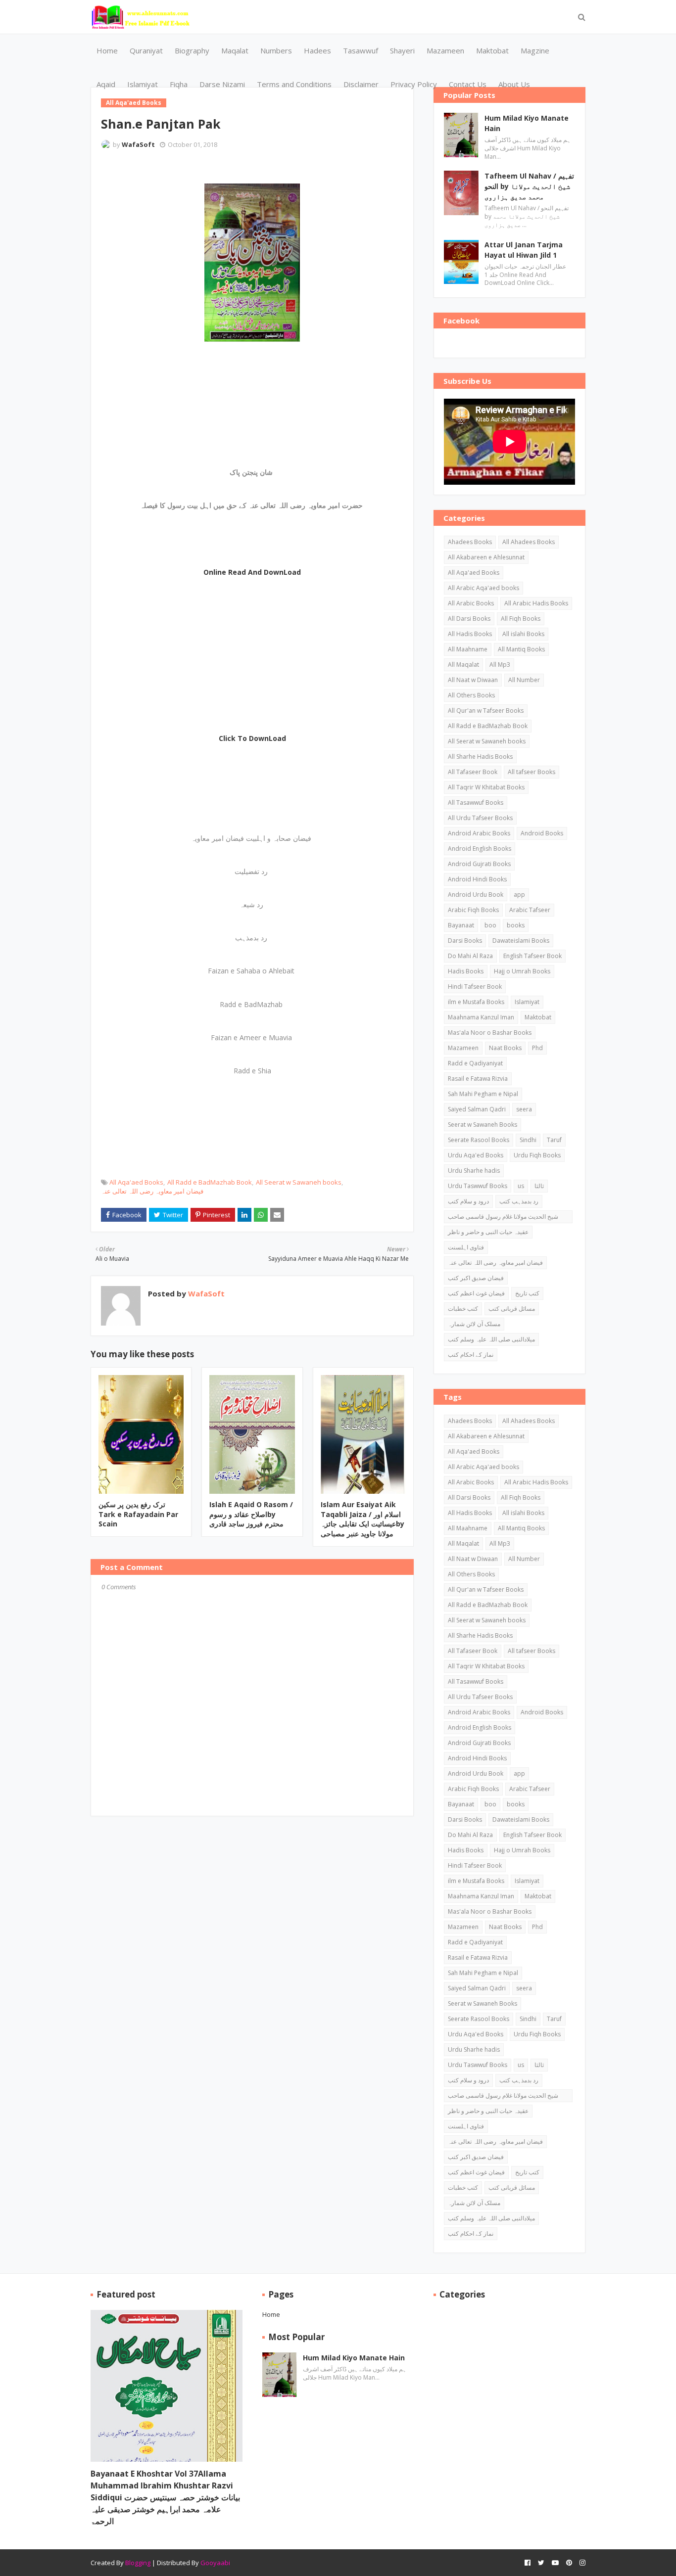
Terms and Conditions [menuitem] (294, 84)
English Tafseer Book (532, 956)
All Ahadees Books (529, 542)
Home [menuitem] (107, 50)
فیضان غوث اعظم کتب (476, 1293)
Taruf (554, 1140)
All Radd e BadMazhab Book (210, 1182)
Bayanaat (461, 925)
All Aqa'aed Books (136, 1182)
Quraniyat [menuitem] (146, 50)
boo (490, 925)
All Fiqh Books (521, 619)
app (519, 895)
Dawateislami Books (521, 941)
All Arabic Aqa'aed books (483, 588)
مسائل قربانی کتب (512, 1309)
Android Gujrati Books (479, 864)
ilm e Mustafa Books (476, 1002)
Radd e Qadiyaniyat (475, 1063)
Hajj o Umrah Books (522, 971)
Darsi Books (465, 941)
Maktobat (538, 1017)
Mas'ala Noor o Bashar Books (490, 1033)
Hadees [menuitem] (317, 50)
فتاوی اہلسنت (466, 1247)
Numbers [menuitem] (276, 50)
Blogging (138, 2563)
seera (524, 1109)
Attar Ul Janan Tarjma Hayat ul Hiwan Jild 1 (524, 250)
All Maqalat (463, 665)
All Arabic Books (471, 603)
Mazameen (463, 1048)
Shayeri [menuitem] (402, 50)
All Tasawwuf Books (476, 803)
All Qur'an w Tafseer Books (486, 711)
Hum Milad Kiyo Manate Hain (527, 123)
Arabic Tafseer (530, 910)
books (516, 925)
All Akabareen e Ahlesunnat (486, 557)
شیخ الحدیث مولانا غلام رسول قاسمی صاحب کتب (503, 1218)
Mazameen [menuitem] (445, 50)
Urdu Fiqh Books (537, 1155)
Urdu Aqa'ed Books (476, 1155)
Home (271, 2314)
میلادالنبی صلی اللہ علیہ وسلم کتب (491, 1339)
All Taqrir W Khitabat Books (486, 787)
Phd (537, 1048)
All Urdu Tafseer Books (480, 818)
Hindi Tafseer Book (475, 987)
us (521, 1186)
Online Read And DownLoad (252, 572)
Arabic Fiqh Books (473, 910)
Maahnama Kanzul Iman (481, 1017)
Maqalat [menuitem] (235, 50)
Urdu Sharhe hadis (474, 1171)
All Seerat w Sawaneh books (299, 1182)
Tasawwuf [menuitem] (361, 50)
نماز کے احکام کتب (471, 1355)
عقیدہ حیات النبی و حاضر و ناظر (488, 1232)
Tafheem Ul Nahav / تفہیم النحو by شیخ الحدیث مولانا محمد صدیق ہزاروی (529, 186)
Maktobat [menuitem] (492, 50)
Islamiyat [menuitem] (143, 84)
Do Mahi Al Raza (470, 956)
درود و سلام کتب (468, 1201)
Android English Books (480, 849)
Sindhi (528, 1140)
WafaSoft (138, 144)
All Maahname (468, 649)
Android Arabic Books (479, 833)
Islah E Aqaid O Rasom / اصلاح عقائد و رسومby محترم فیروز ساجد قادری (251, 1514)
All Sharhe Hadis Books (480, 757)
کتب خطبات (463, 1309)
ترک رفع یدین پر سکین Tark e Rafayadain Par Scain (138, 1514)
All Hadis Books (470, 634)
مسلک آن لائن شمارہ (474, 1324)
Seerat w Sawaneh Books (483, 1125)
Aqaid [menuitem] (106, 84)
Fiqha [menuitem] (179, 84)
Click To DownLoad (252, 738)
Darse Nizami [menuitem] (222, 84)
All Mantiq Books (521, 649)
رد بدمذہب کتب (519, 1201)
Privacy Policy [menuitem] (414, 84)
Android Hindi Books (477, 879)
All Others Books (471, 695)
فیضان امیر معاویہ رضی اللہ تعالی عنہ (152, 1191)
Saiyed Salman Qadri (477, 1109)
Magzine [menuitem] (535, 50)
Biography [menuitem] (192, 50)
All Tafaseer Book (473, 772)
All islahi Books (523, 634)
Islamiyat (527, 1002)
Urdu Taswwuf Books (478, 1186)
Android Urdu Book (476, 895)
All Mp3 (500, 665)
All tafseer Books (531, 772)
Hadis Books (466, 971)
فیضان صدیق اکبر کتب (476, 1278)
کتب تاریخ (527, 1293)
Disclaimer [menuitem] (361, 84)
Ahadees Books (470, 542)
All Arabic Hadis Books (536, 603)
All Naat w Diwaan (473, 680)
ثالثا (539, 1186)
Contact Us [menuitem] (468, 84)
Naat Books (505, 1048)
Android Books (542, 833)
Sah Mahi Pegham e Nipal (483, 1094)
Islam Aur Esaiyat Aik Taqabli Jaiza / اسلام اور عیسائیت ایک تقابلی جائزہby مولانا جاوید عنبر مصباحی (362, 1519)
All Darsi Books (469, 619)
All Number (524, 680)
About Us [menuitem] (514, 84)
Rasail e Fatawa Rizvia (478, 1079)
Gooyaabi (215, 2563)
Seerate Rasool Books (479, 1140)
